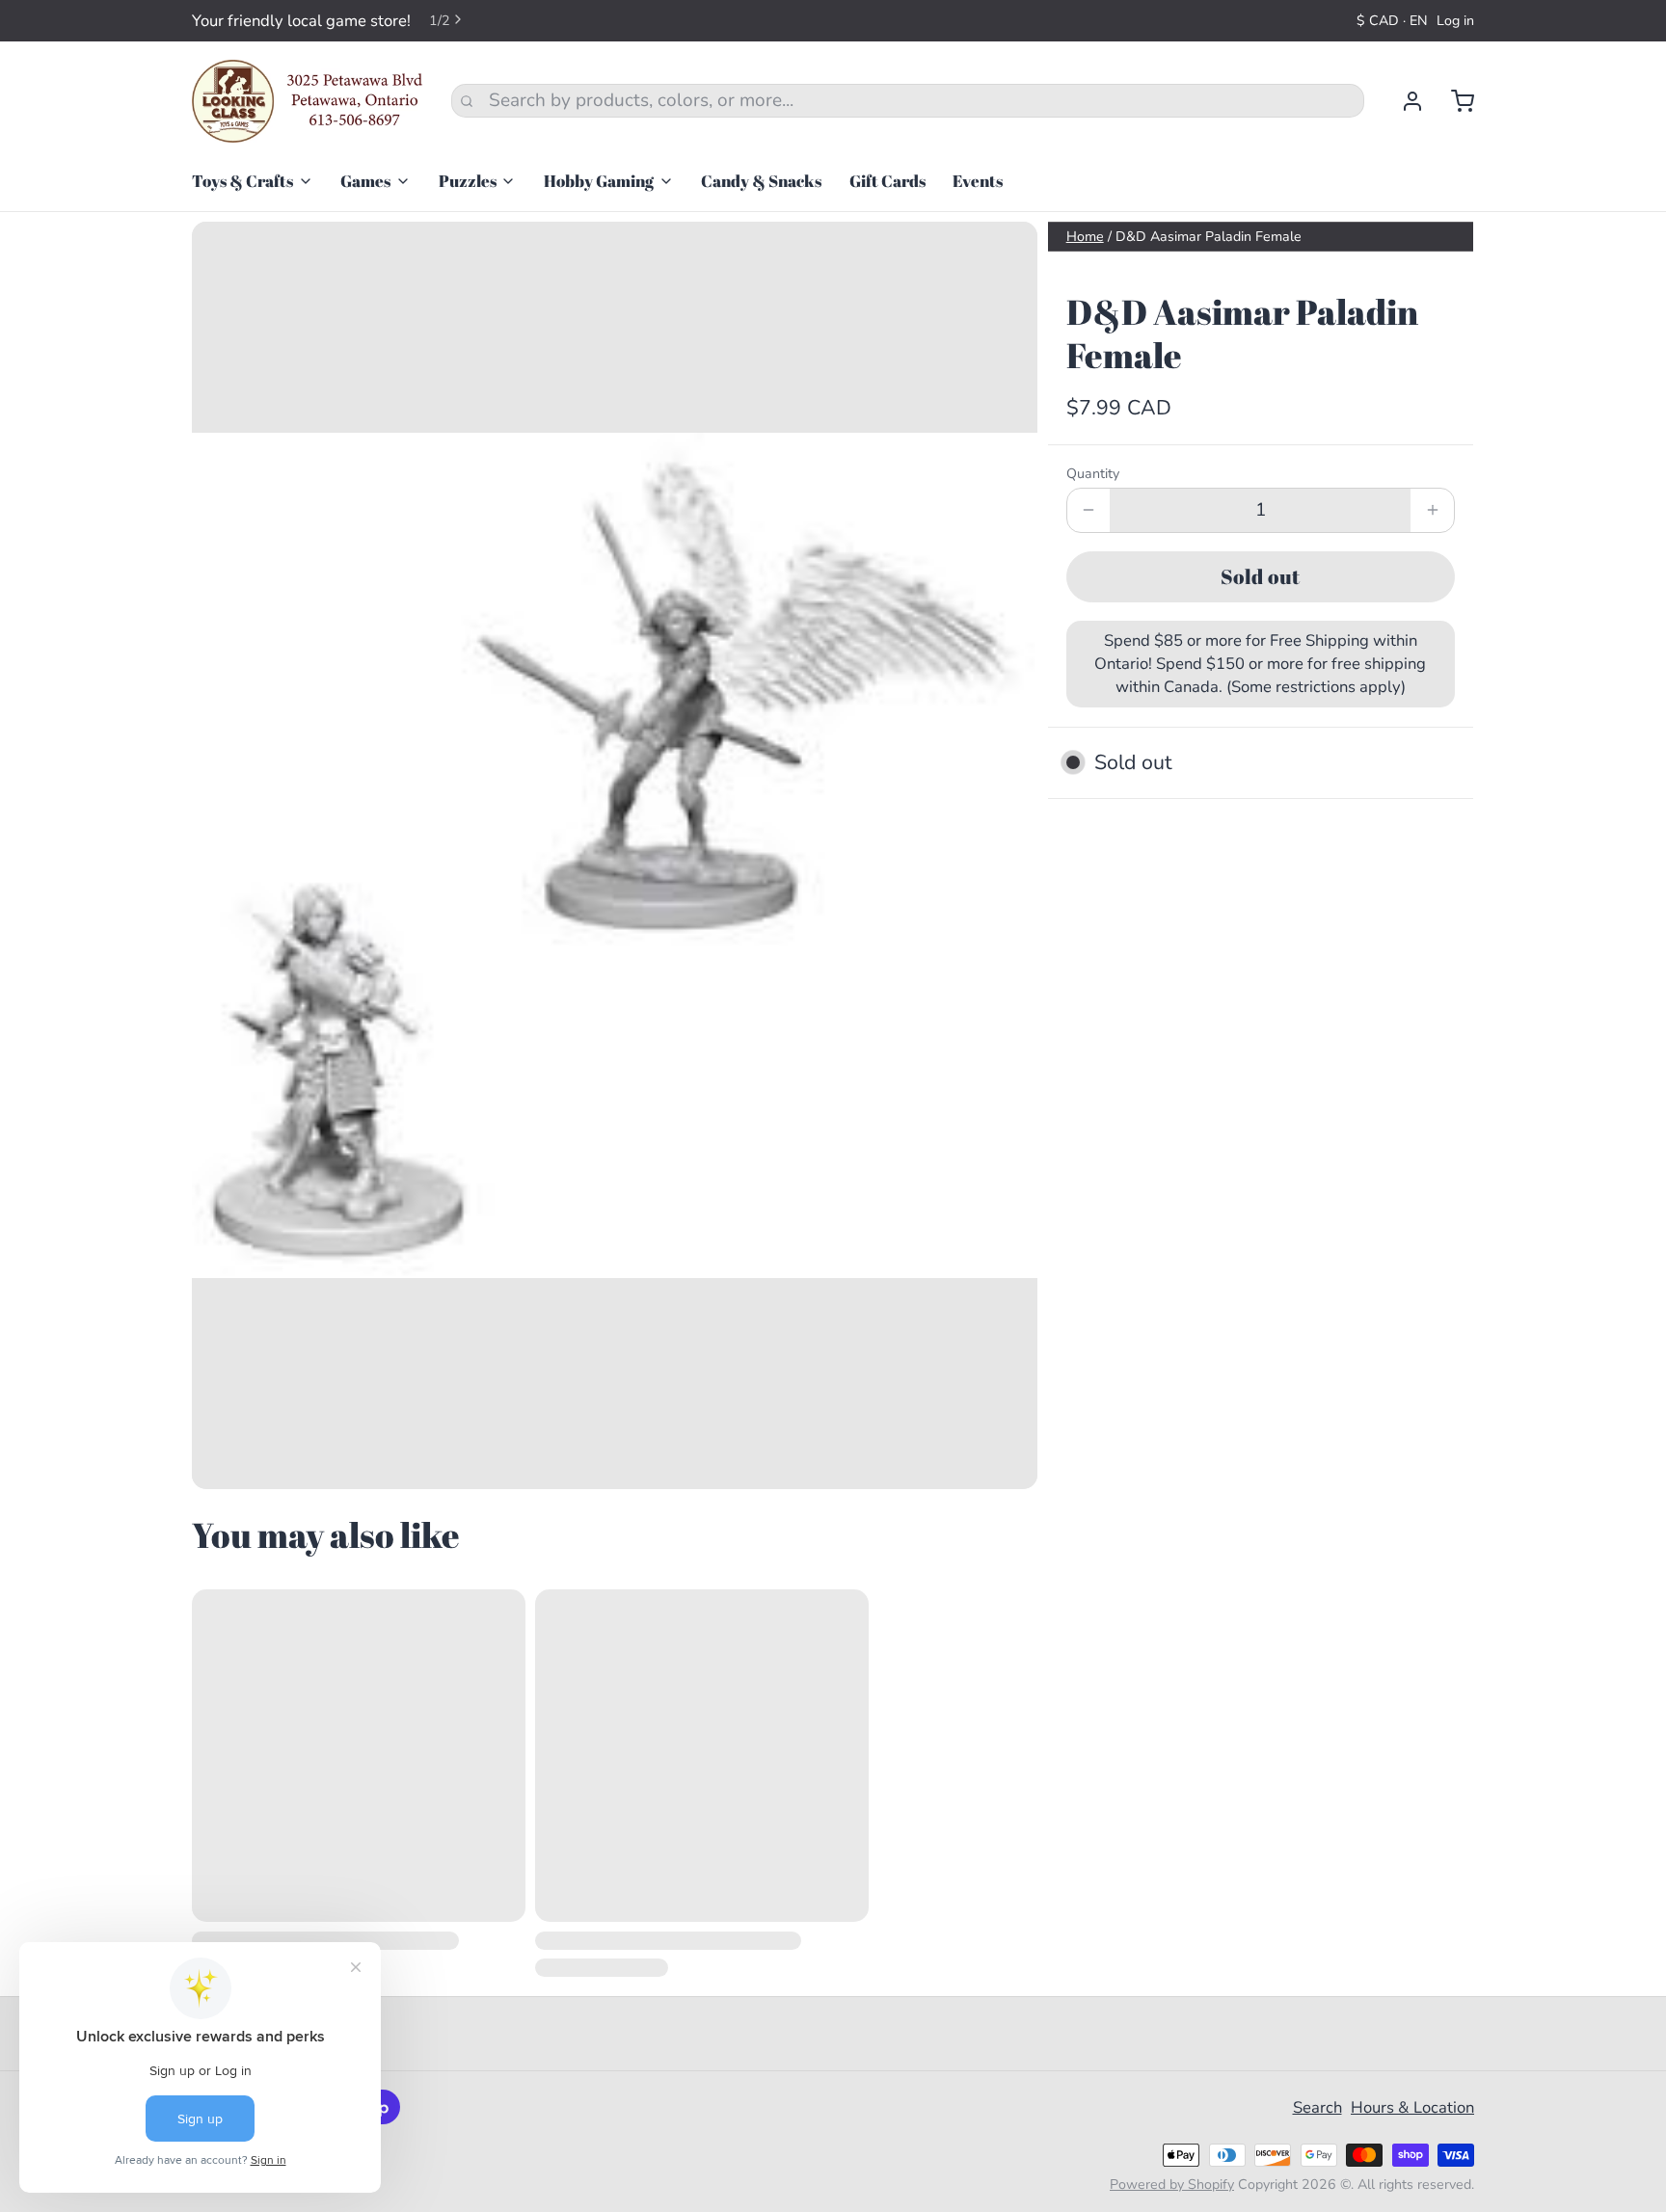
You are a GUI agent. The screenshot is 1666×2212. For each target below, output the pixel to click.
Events (978, 181)
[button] (1261, 577)
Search (1317, 2107)
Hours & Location (1412, 2107)
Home (1085, 237)
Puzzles (468, 181)
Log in (1455, 21)
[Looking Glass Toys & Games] (308, 101)
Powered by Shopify (1172, 2185)
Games (365, 181)
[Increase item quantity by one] (1432, 510)
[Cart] (1453, 101)
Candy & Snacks (761, 181)
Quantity (1093, 474)
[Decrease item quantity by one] (1089, 510)
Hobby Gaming (599, 181)
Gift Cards (887, 181)
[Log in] (1403, 101)
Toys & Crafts (242, 181)
